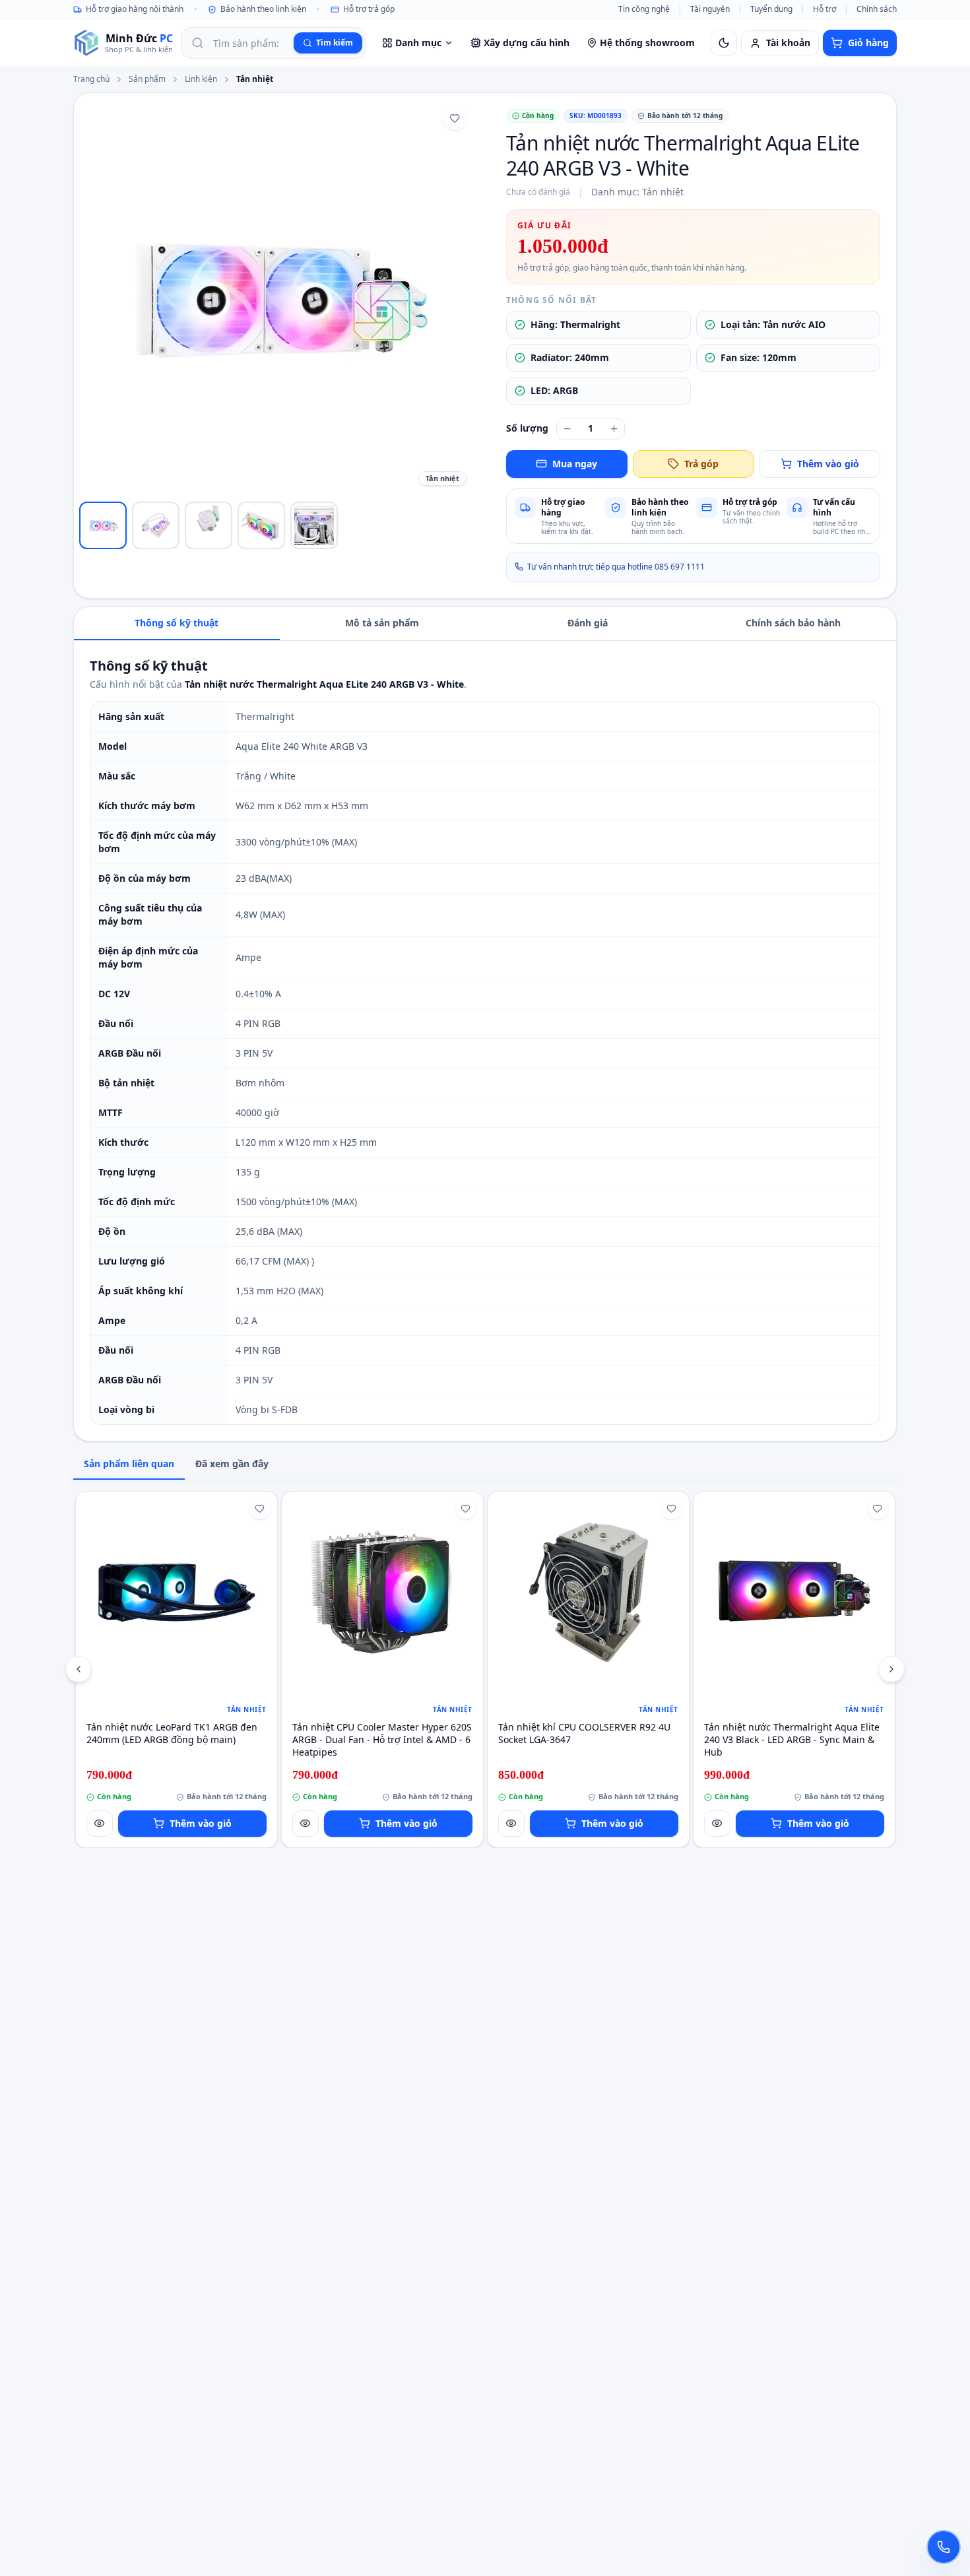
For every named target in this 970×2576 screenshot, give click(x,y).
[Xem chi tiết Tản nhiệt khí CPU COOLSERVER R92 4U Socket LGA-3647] (588, 1592)
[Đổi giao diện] (724, 43)
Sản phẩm (147, 79)
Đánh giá (588, 623)
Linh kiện (201, 79)
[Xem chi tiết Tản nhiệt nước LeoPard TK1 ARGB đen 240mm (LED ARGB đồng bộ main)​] (177, 1592)
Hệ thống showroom (647, 43)
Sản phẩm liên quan (129, 1464)
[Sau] (891, 1669)
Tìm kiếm (335, 43)
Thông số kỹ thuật (177, 623)
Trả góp (701, 464)
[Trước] (79, 1669)
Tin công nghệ (644, 9)
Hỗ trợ (824, 9)
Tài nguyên (710, 9)
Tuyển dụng (771, 9)
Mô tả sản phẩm (382, 623)
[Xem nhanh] (100, 1824)
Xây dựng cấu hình (527, 43)
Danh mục (418, 43)
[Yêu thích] (455, 118)
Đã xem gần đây (232, 1464)
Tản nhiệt (255, 79)
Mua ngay (575, 464)
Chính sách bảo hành (793, 623)
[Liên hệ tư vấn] (944, 2547)
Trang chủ (91, 79)
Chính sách (877, 9)
